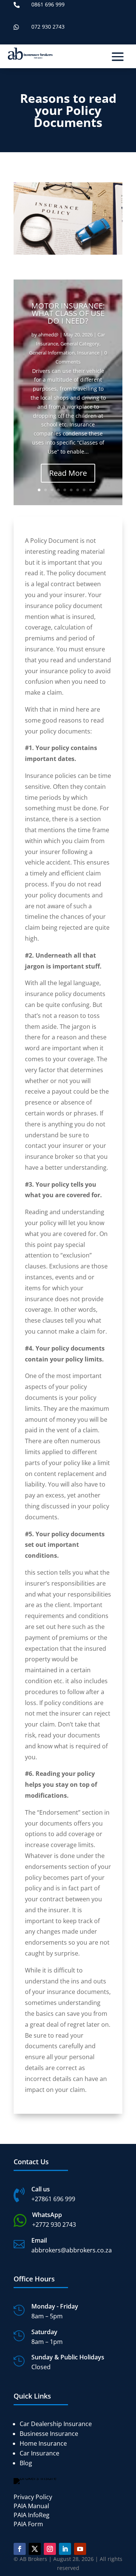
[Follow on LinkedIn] (65, 2549)
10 (97, 490)
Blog (26, 2463)
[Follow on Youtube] (80, 2549)
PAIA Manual (31, 2506)
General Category (80, 344)
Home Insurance (43, 2443)
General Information (52, 353)
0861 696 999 (48, 4)
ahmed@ (48, 335)
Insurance (88, 353)
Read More (68, 473)
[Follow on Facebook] (20, 2549)
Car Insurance (39, 2453)
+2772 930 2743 (54, 2225)
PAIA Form (28, 2524)
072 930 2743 (48, 27)
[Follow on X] (35, 2549)
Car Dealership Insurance (56, 2424)
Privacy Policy (33, 2497)
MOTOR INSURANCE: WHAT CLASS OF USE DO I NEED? (68, 313)
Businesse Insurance (49, 2434)
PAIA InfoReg (32, 2515)
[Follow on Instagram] (50, 2549)
